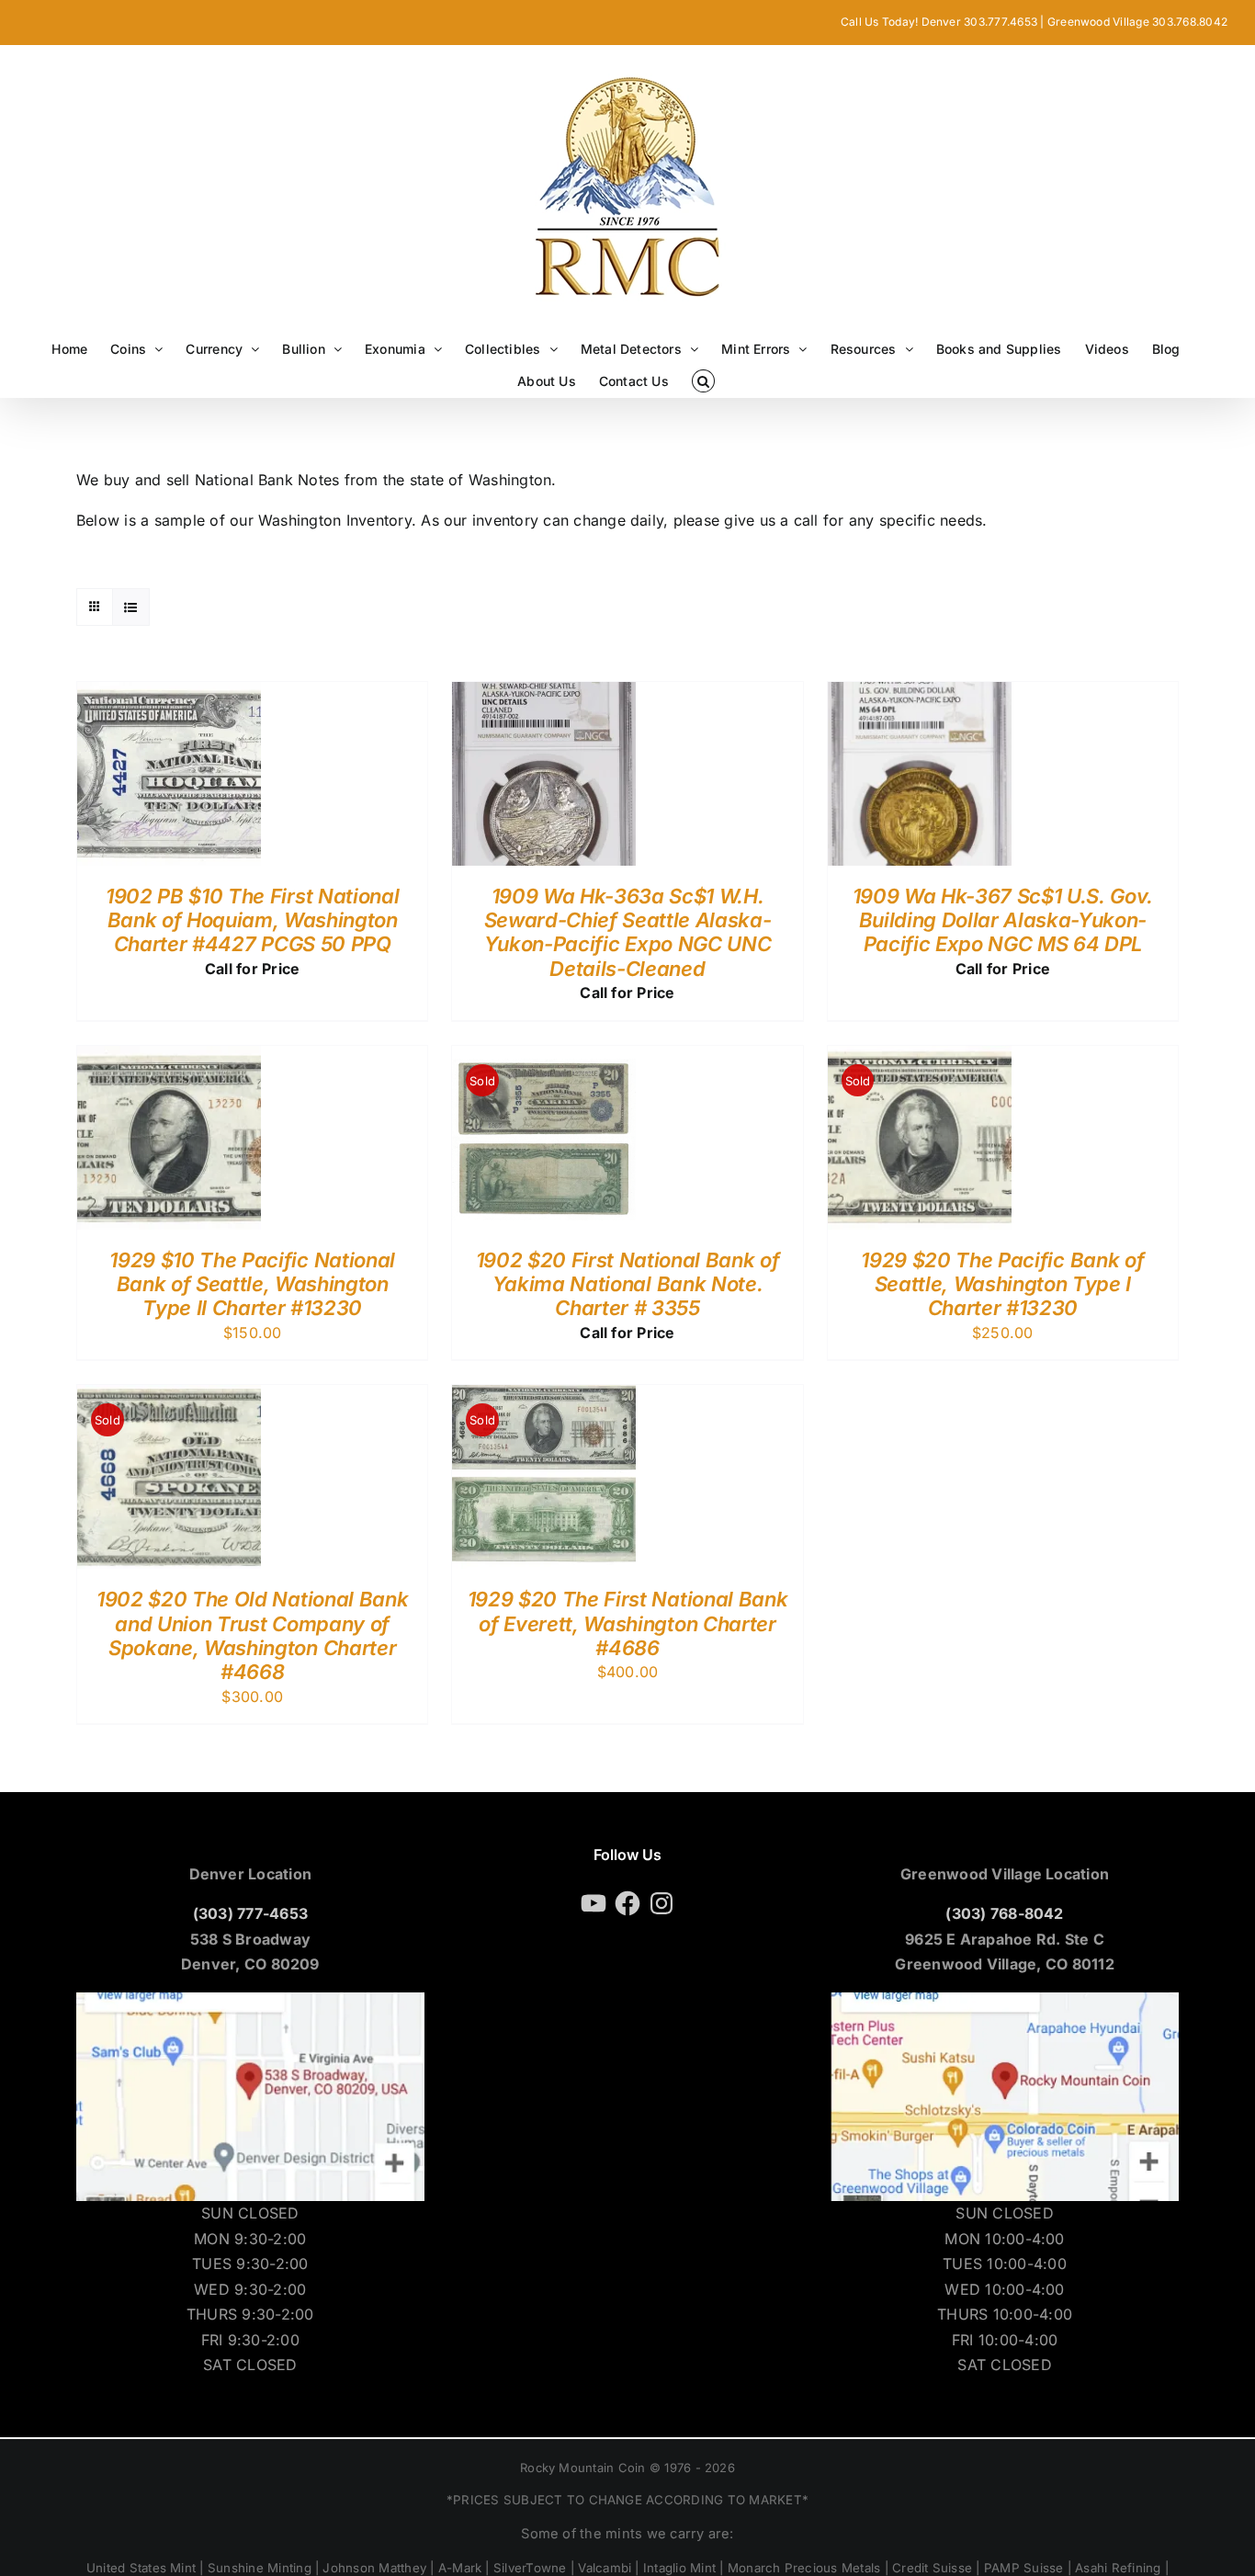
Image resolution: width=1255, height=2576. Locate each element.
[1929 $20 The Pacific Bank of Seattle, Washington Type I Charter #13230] (920, 1058)
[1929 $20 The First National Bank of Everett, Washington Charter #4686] (544, 1397)
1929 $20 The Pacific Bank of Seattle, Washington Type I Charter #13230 (1002, 1284)
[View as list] (131, 607)
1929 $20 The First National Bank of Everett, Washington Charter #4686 (627, 1623)
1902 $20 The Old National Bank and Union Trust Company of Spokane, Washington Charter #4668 (252, 1635)
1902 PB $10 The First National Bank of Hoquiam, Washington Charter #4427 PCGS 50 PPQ (252, 920)
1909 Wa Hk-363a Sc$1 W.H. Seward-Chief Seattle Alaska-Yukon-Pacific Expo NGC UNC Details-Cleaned (628, 932)
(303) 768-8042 (1004, 1913)
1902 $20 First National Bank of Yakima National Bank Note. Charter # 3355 (628, 1284)
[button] (703, 381)
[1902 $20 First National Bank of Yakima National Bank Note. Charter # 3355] (544, 1058)
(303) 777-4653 (250, 1913)
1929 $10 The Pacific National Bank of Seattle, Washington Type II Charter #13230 (252, 1284)
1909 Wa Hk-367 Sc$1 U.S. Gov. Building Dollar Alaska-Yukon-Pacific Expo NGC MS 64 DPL (1003, 920)
